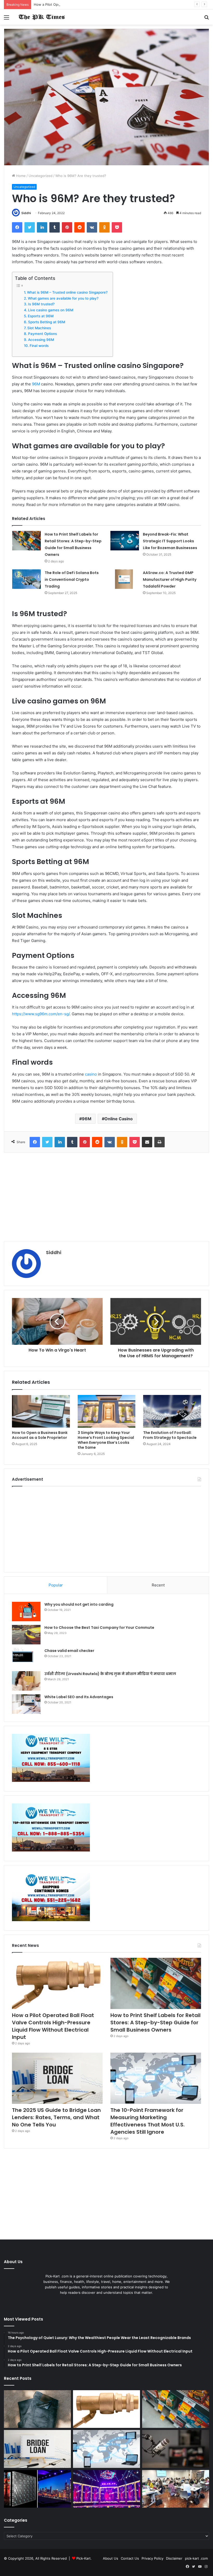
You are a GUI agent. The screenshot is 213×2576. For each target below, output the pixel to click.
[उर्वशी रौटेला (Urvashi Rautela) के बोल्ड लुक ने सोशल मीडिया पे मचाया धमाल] (26, 1681)
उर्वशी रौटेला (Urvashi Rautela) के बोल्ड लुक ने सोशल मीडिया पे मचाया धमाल (110, 1674)
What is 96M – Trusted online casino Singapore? (67, 292)
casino (91, 1074)
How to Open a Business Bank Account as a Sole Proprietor (40, 1435)
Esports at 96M (41, 316)
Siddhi (26, 213)
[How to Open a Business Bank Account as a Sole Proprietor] (41, 1411)
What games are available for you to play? (63, 298)
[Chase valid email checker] (26, 1658)
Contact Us (130, 2558)
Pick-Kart (84, 2558)
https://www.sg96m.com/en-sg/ (41, 1014)
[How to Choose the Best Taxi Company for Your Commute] (26, 1635)
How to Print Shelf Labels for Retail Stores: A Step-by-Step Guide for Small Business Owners (155, 2022)
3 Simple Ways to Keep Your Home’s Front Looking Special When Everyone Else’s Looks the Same (106, 1440)
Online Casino (119, 1119)
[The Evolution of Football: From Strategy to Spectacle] (172, 1411)
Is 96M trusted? (41, 304)
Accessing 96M (41, 340)
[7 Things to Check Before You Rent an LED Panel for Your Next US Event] (106, 2489)
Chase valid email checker (69, 1651)
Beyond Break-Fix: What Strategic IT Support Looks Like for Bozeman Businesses (170, 541)
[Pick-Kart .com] (42, 17)
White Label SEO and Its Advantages (79, 1697)
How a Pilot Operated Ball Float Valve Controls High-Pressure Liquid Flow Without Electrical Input (113, 4)
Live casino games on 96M (51, 310)
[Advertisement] (106, 1197)
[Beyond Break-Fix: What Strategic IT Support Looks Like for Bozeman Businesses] (125, 541)
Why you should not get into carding (79, 1604)
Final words (39, 346)
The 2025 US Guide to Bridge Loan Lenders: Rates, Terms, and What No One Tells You (56, 2117)
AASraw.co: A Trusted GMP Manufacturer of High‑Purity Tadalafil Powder (170, 579)
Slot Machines (39, 328)
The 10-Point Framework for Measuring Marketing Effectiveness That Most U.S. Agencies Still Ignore (148, 2121)
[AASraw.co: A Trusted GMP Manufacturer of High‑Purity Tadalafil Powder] (125, 579)
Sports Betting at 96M (47, 322)
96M (36, 384)
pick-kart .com (196, 2558)
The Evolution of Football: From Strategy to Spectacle (170, 1435)
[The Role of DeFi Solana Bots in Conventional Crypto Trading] (26, 579)
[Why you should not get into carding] (26, 1612)
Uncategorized (41, 176)
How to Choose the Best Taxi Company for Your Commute (99, 1628)
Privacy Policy (152, 2558)
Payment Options (42, 334)
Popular (56, 1585)
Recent (158, 1585)
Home (20, 176)
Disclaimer (174, 2558)
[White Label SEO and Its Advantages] (26, 1704)
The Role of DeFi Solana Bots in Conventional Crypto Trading (72, 579)
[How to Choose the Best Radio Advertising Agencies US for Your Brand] (176, 2449)
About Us (111, 2558)
